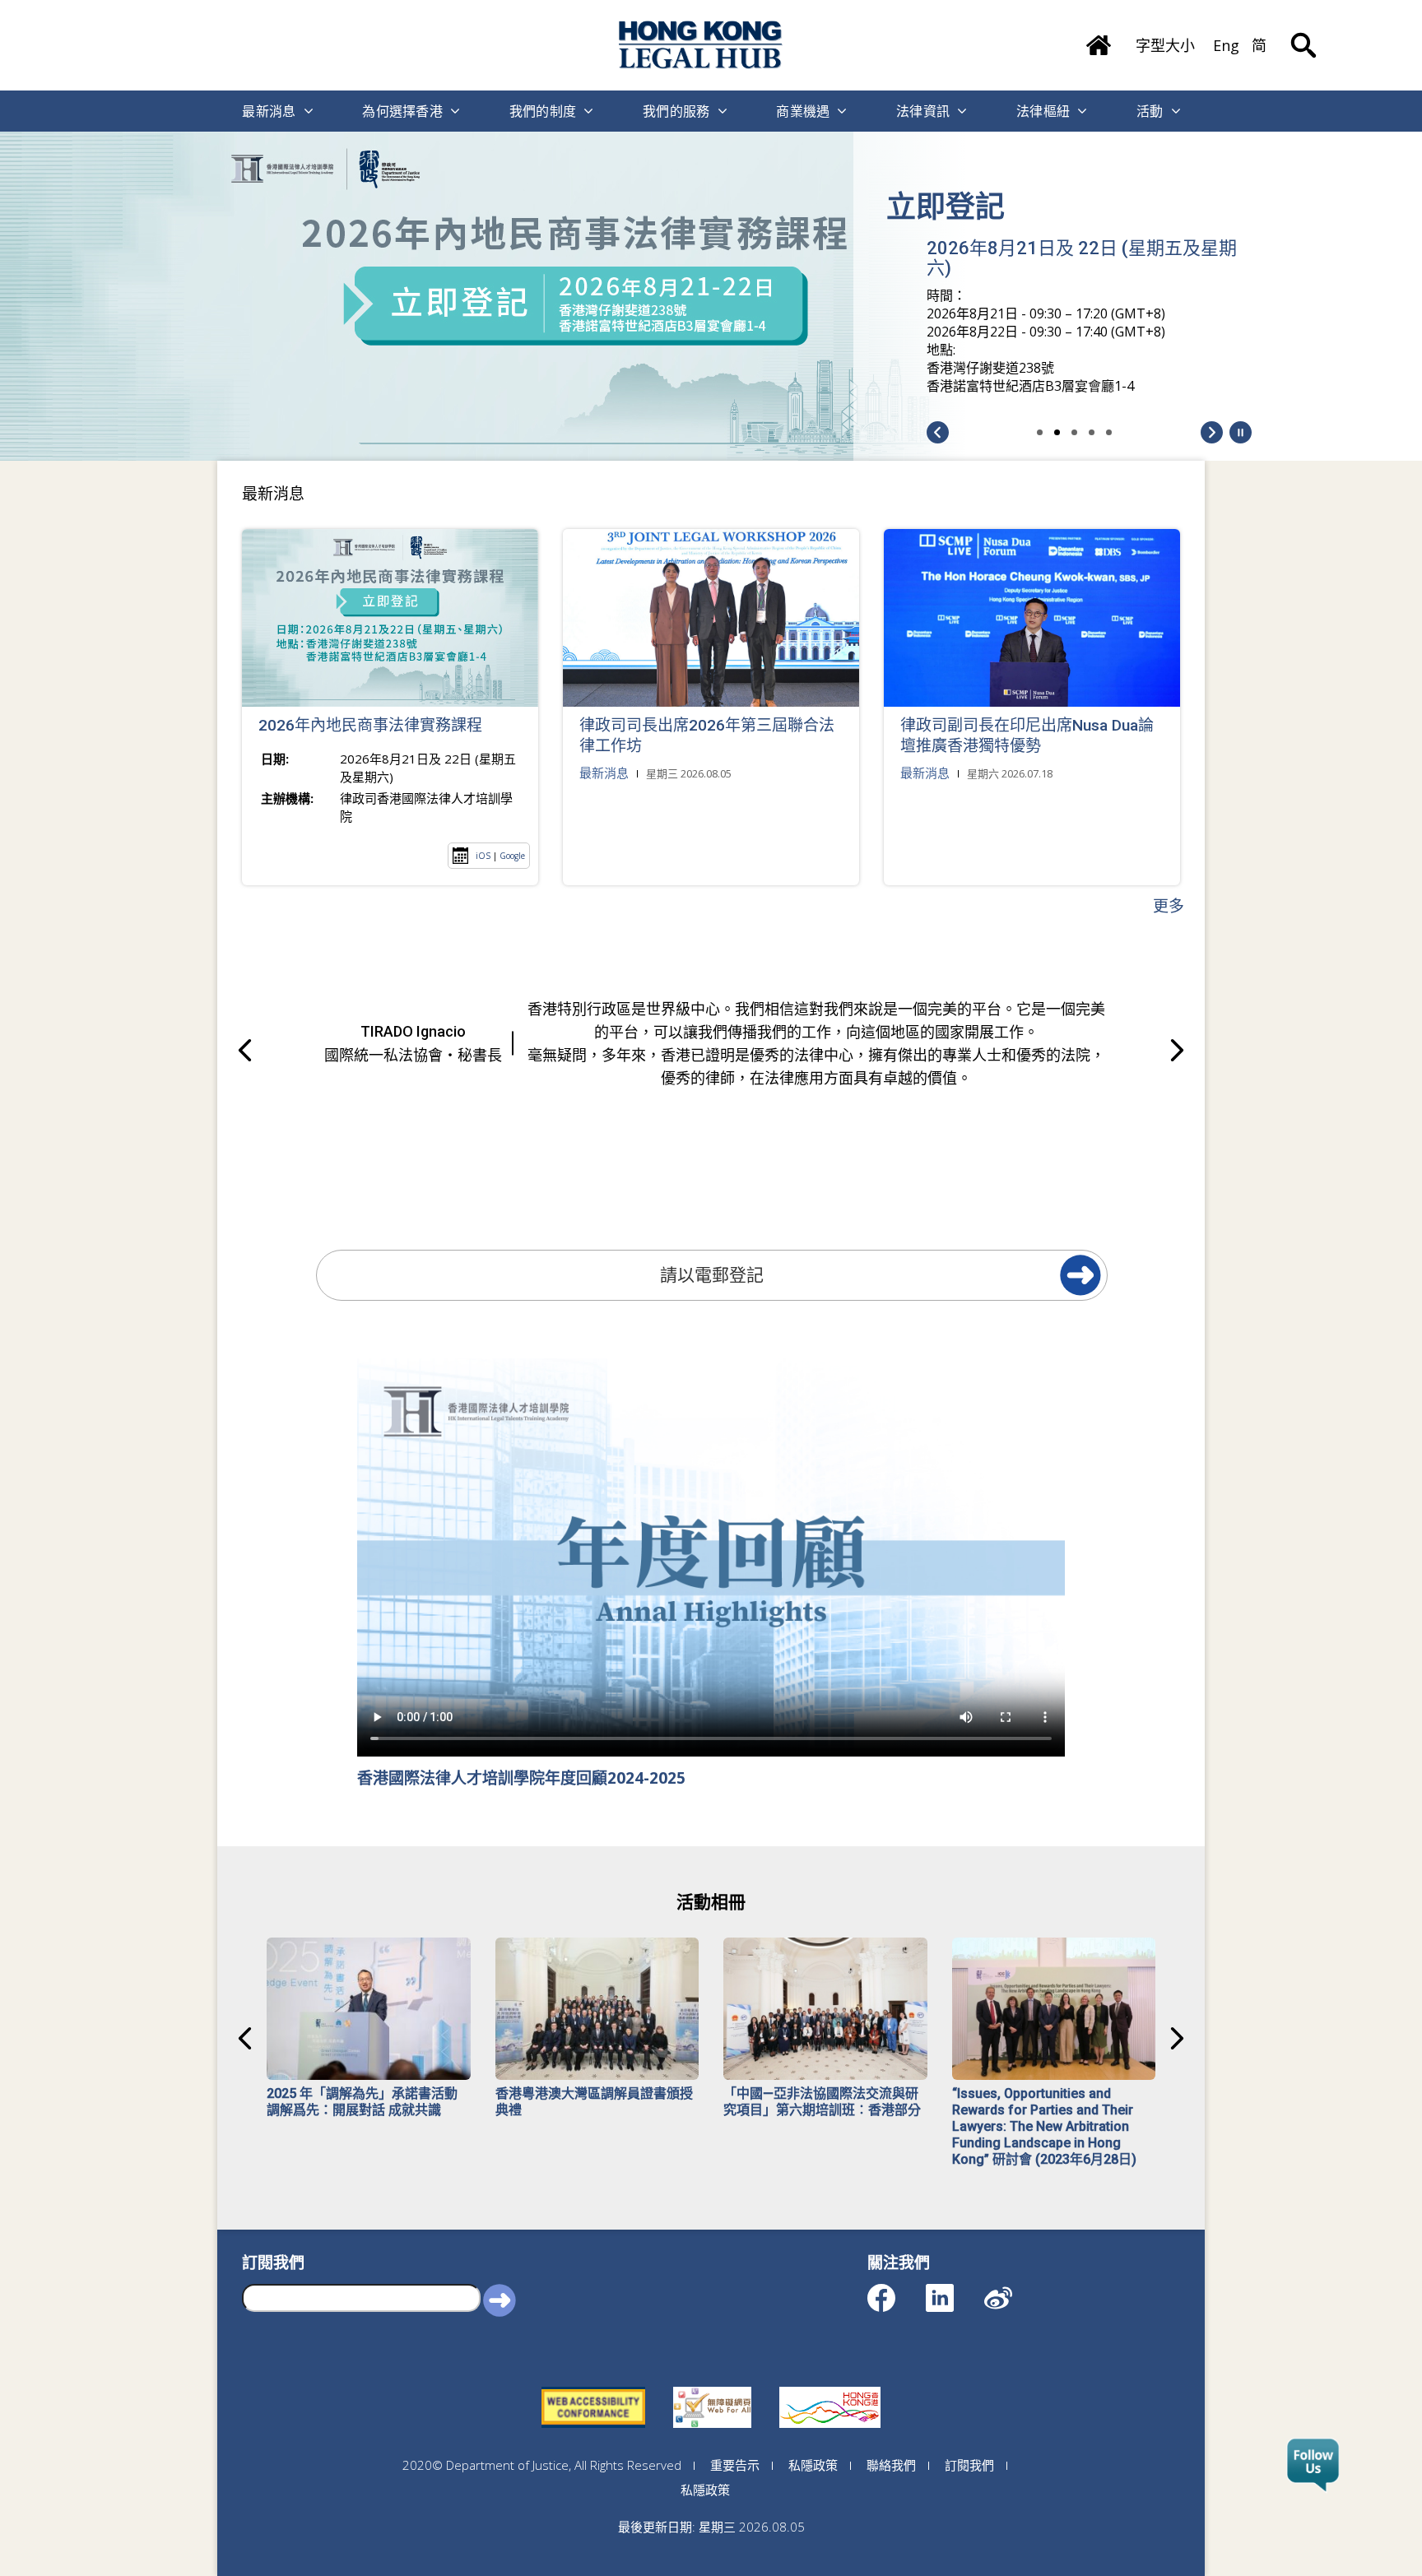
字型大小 (1165, 45)
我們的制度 (543, 111)
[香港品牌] (830, 2387)
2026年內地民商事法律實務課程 (370, 725)
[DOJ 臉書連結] (896, 2290)
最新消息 (269, 111)
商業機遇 (803, 111)
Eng (1226, 45)
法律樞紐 (1043, 111)
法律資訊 (923, 111)
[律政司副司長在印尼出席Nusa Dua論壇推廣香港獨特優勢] (1032, 618)
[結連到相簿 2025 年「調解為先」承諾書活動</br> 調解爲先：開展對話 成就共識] (369, 2009)
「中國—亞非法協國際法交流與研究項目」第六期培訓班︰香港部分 (822, 2102)
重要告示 (735, 2465)
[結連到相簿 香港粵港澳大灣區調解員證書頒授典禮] (597, 2009)
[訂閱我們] (1313, 2466)
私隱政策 (813, 2465)
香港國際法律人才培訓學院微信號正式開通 (1080, 221)
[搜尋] (1303, 33)
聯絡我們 (891, 2465)
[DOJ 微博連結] (1013, 2290)
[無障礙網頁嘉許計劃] (712, 2387)
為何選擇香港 (402, 111)
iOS (483, 856)
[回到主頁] (701, 45)
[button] (1241, 432)
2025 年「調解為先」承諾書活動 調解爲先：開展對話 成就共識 (362, 2102)
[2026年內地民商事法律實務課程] (390, 618)
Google (512, 856)
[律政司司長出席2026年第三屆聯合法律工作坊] (711, 618)
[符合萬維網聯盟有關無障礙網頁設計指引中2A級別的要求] (593, 2387)
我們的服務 (676, 111)
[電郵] (1080, 1275)
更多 (1169, 906)
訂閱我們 (969, 2465)
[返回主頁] (1099, 39)
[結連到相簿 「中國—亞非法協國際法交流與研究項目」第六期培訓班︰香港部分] (825, 2009)
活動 (1150, 111)
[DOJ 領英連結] (954, 2290)
